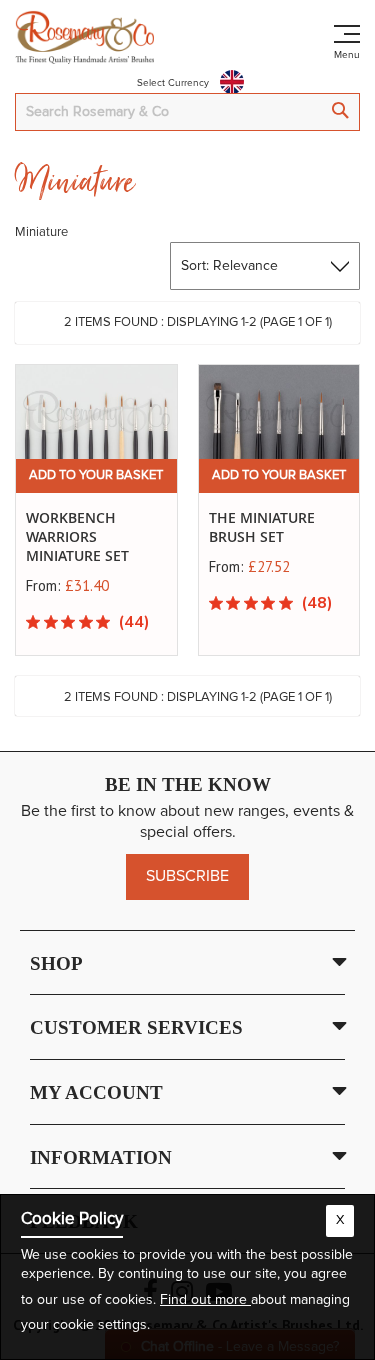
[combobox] (187, 112)
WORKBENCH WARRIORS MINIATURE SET (77, 536)
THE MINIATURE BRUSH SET (262, 527)
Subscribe (187, 876)
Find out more (205, 1300)
